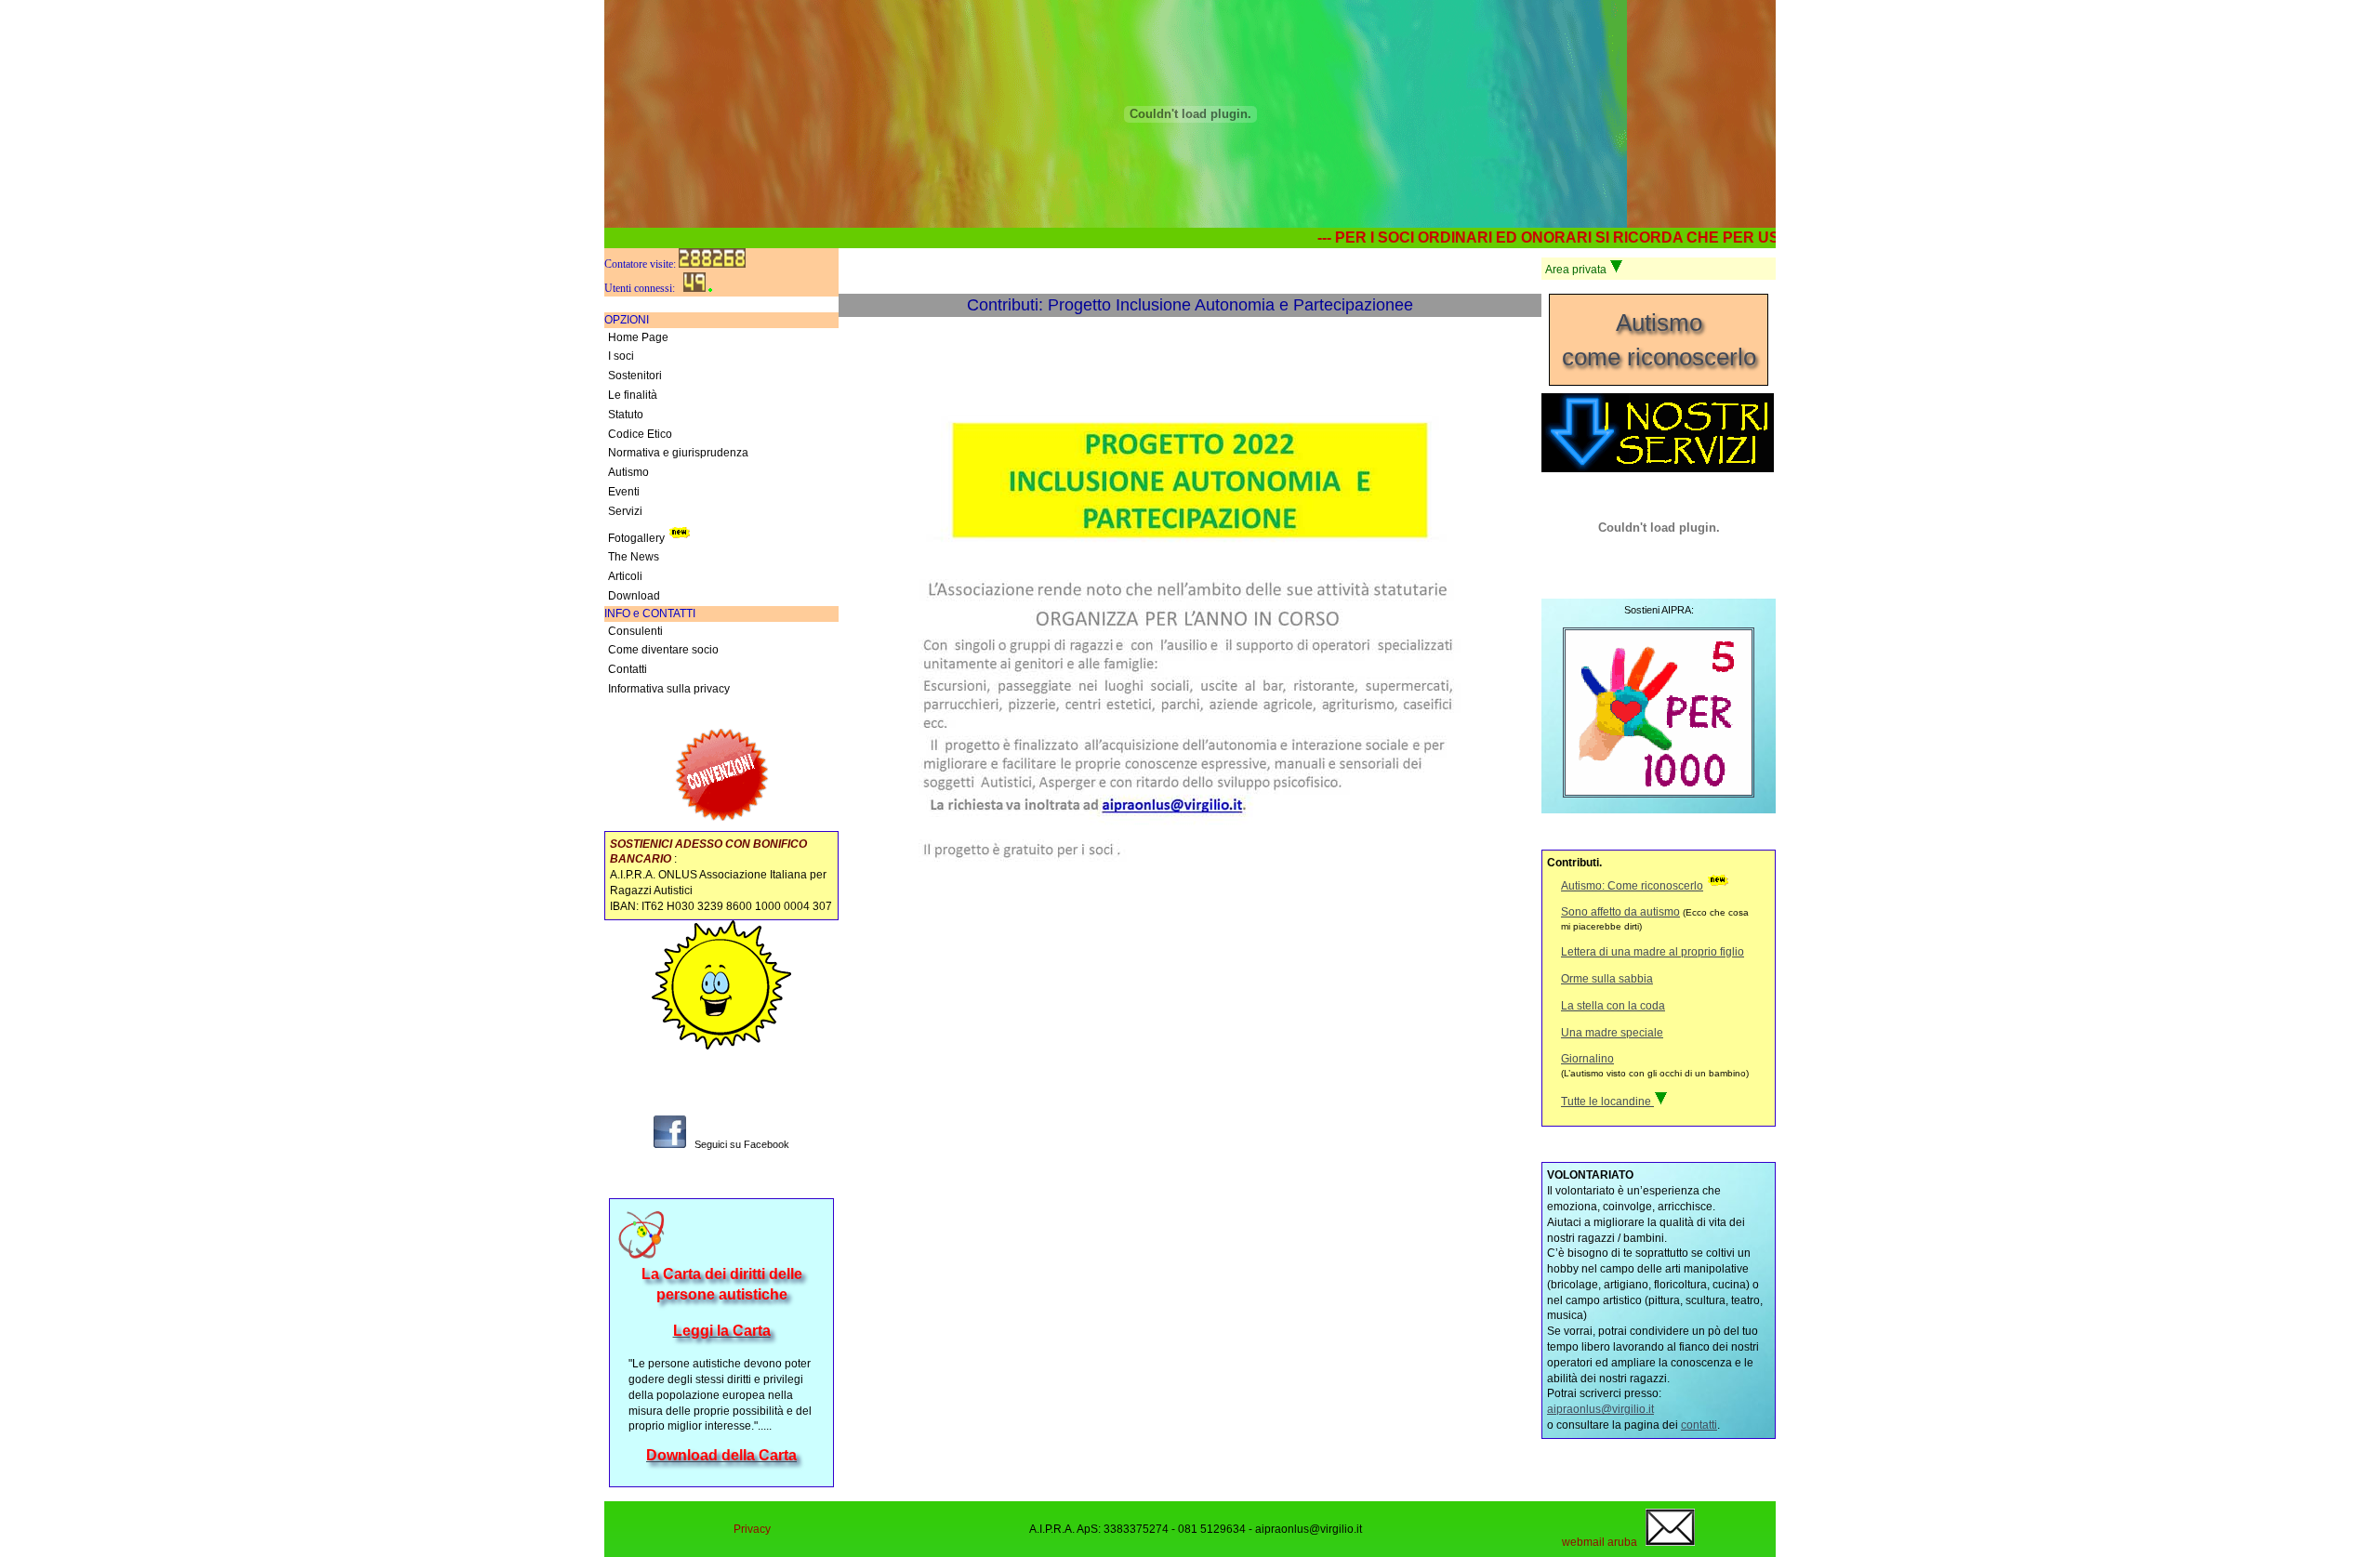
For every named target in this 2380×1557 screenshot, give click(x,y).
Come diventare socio (663, 650)
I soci (621, 356)
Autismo (628, 472)
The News (634, 557)
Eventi (624, 492)
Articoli (625, 576)
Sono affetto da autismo (1620, 912)
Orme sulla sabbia (1607, 979)
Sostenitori (635, 376)
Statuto (626, 415)
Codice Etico (640, 434)
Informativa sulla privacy (669, 689)
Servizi (625, 511)
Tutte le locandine (1607, 1102)
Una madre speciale (1612, 1033)
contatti (1699, 1425)
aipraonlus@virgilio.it (1600, 1409)
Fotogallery (636, 538)
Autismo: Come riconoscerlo (1632, 886)
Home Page (638, 337)
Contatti (628, 669)
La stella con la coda (1613, 1006)
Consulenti (635, 631)
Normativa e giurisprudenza (678, 453)
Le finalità (633, 395)
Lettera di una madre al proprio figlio (1653, 952)
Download (634, 596)
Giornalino (1587, 1059)
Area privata (1577, 270)
